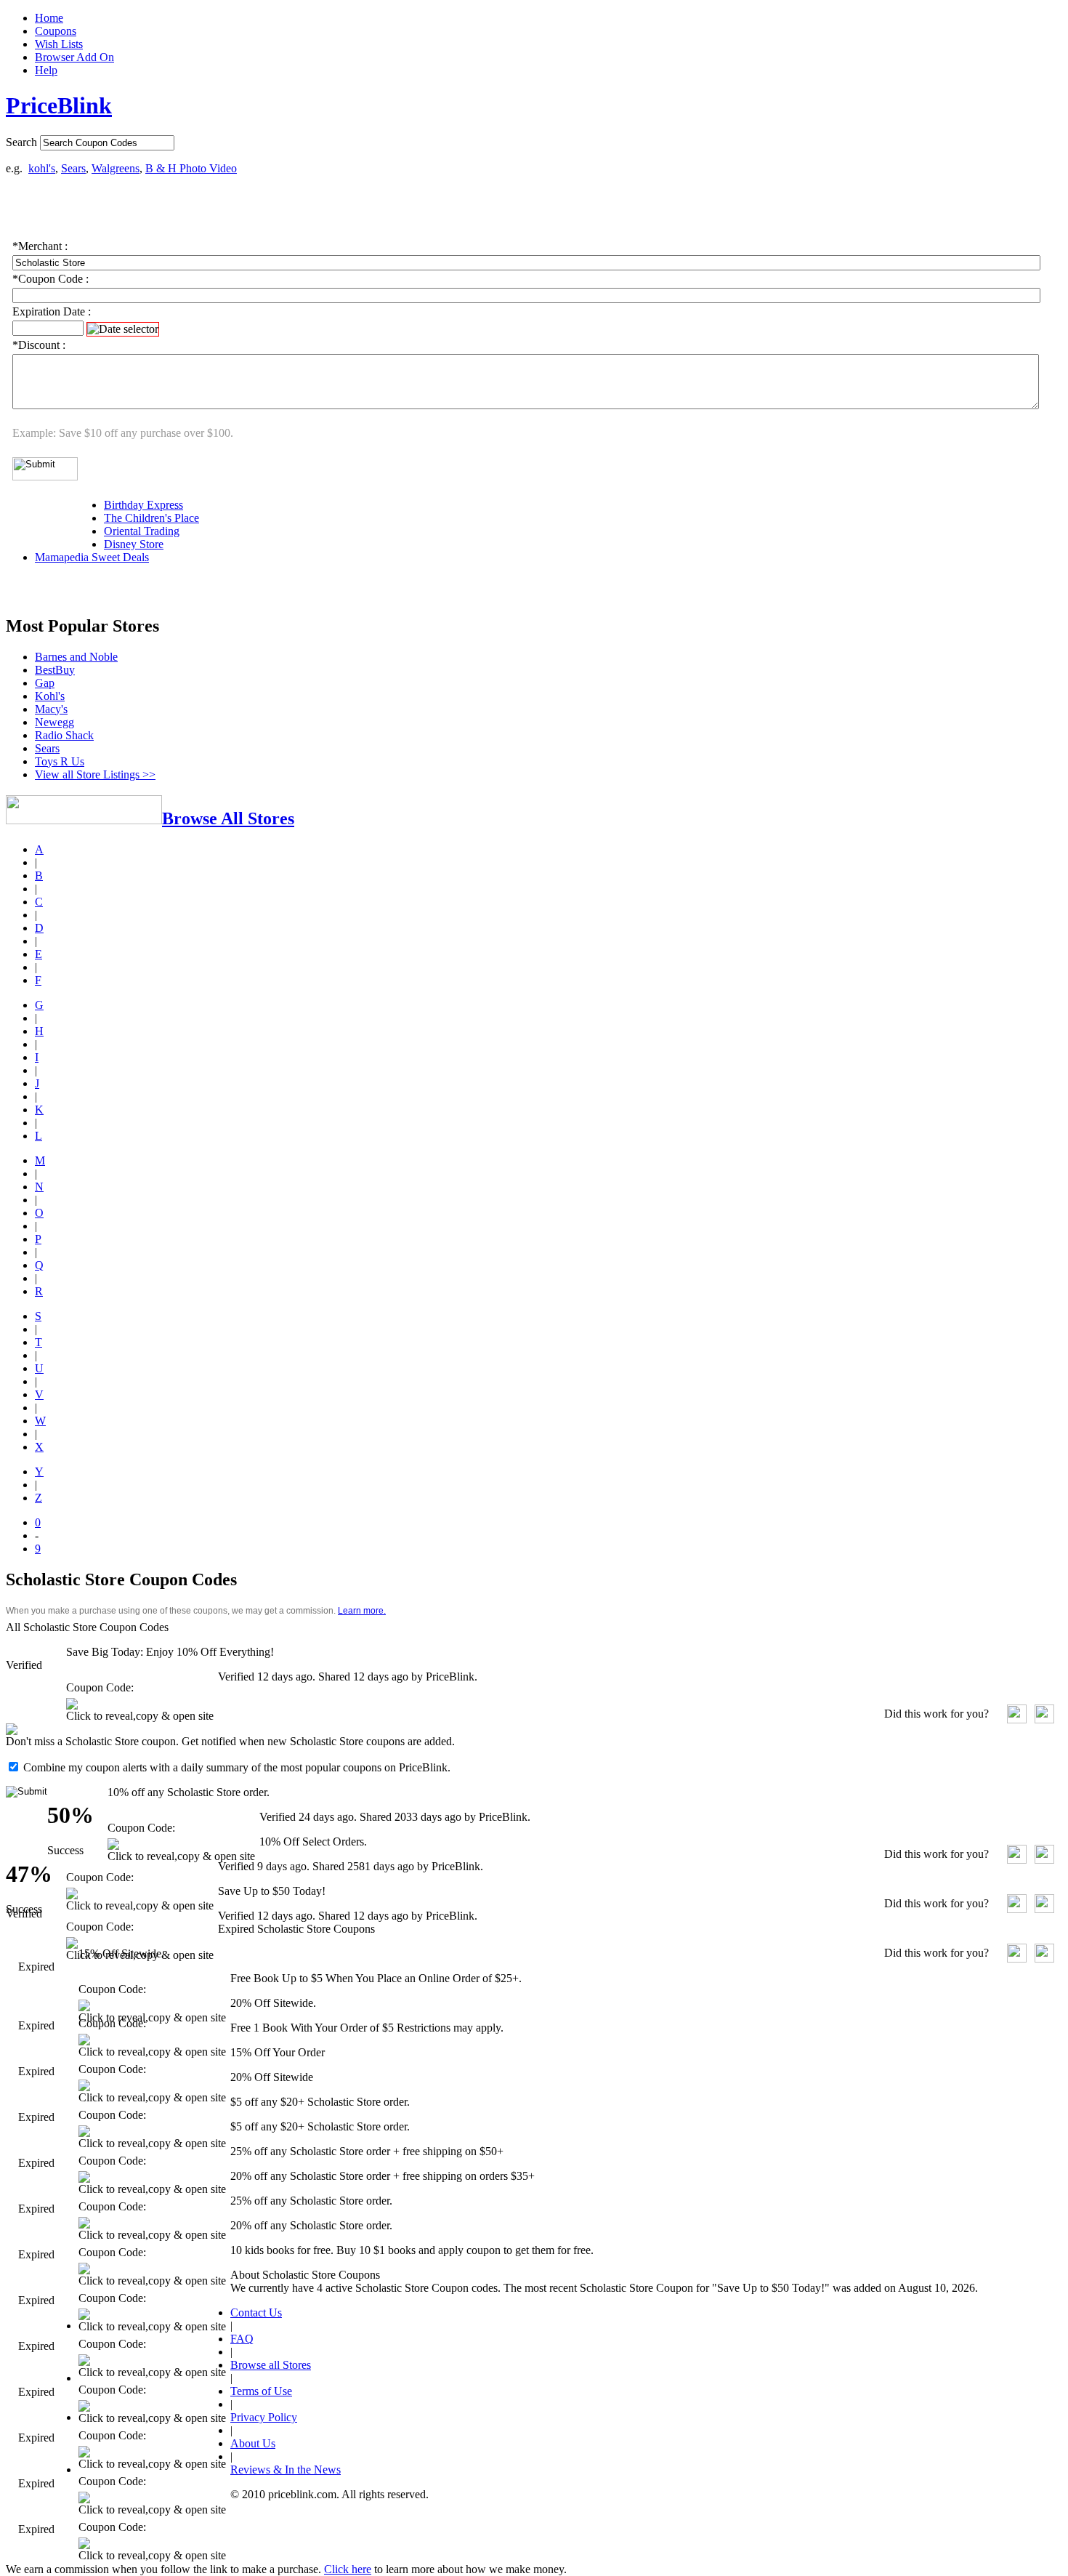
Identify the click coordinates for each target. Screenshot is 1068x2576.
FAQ (242, 2339)
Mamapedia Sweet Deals (92, 557)
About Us (253, 2443)
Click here (348, 2569)
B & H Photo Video (191, 168)
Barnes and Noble (76, 657)
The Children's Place (151, 518)
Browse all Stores (271, 2365)
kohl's (42, 168)
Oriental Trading (142, 531)
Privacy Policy (264, 2417)
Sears (73, 168)
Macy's (51, 709)
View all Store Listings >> (95, 774)
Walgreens (116, 168)
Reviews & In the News (286, 2470)
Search (21, 142)
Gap (45, 683)
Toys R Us (60, 761)
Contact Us (256, 2313)
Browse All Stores (228, 818)
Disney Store (134, 544)
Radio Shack (64, 735)
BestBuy (55, 670)
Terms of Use (261, 2391)
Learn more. (362, 1611)
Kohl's (50, 696)
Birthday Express (143, 505)
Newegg (54, 722)
